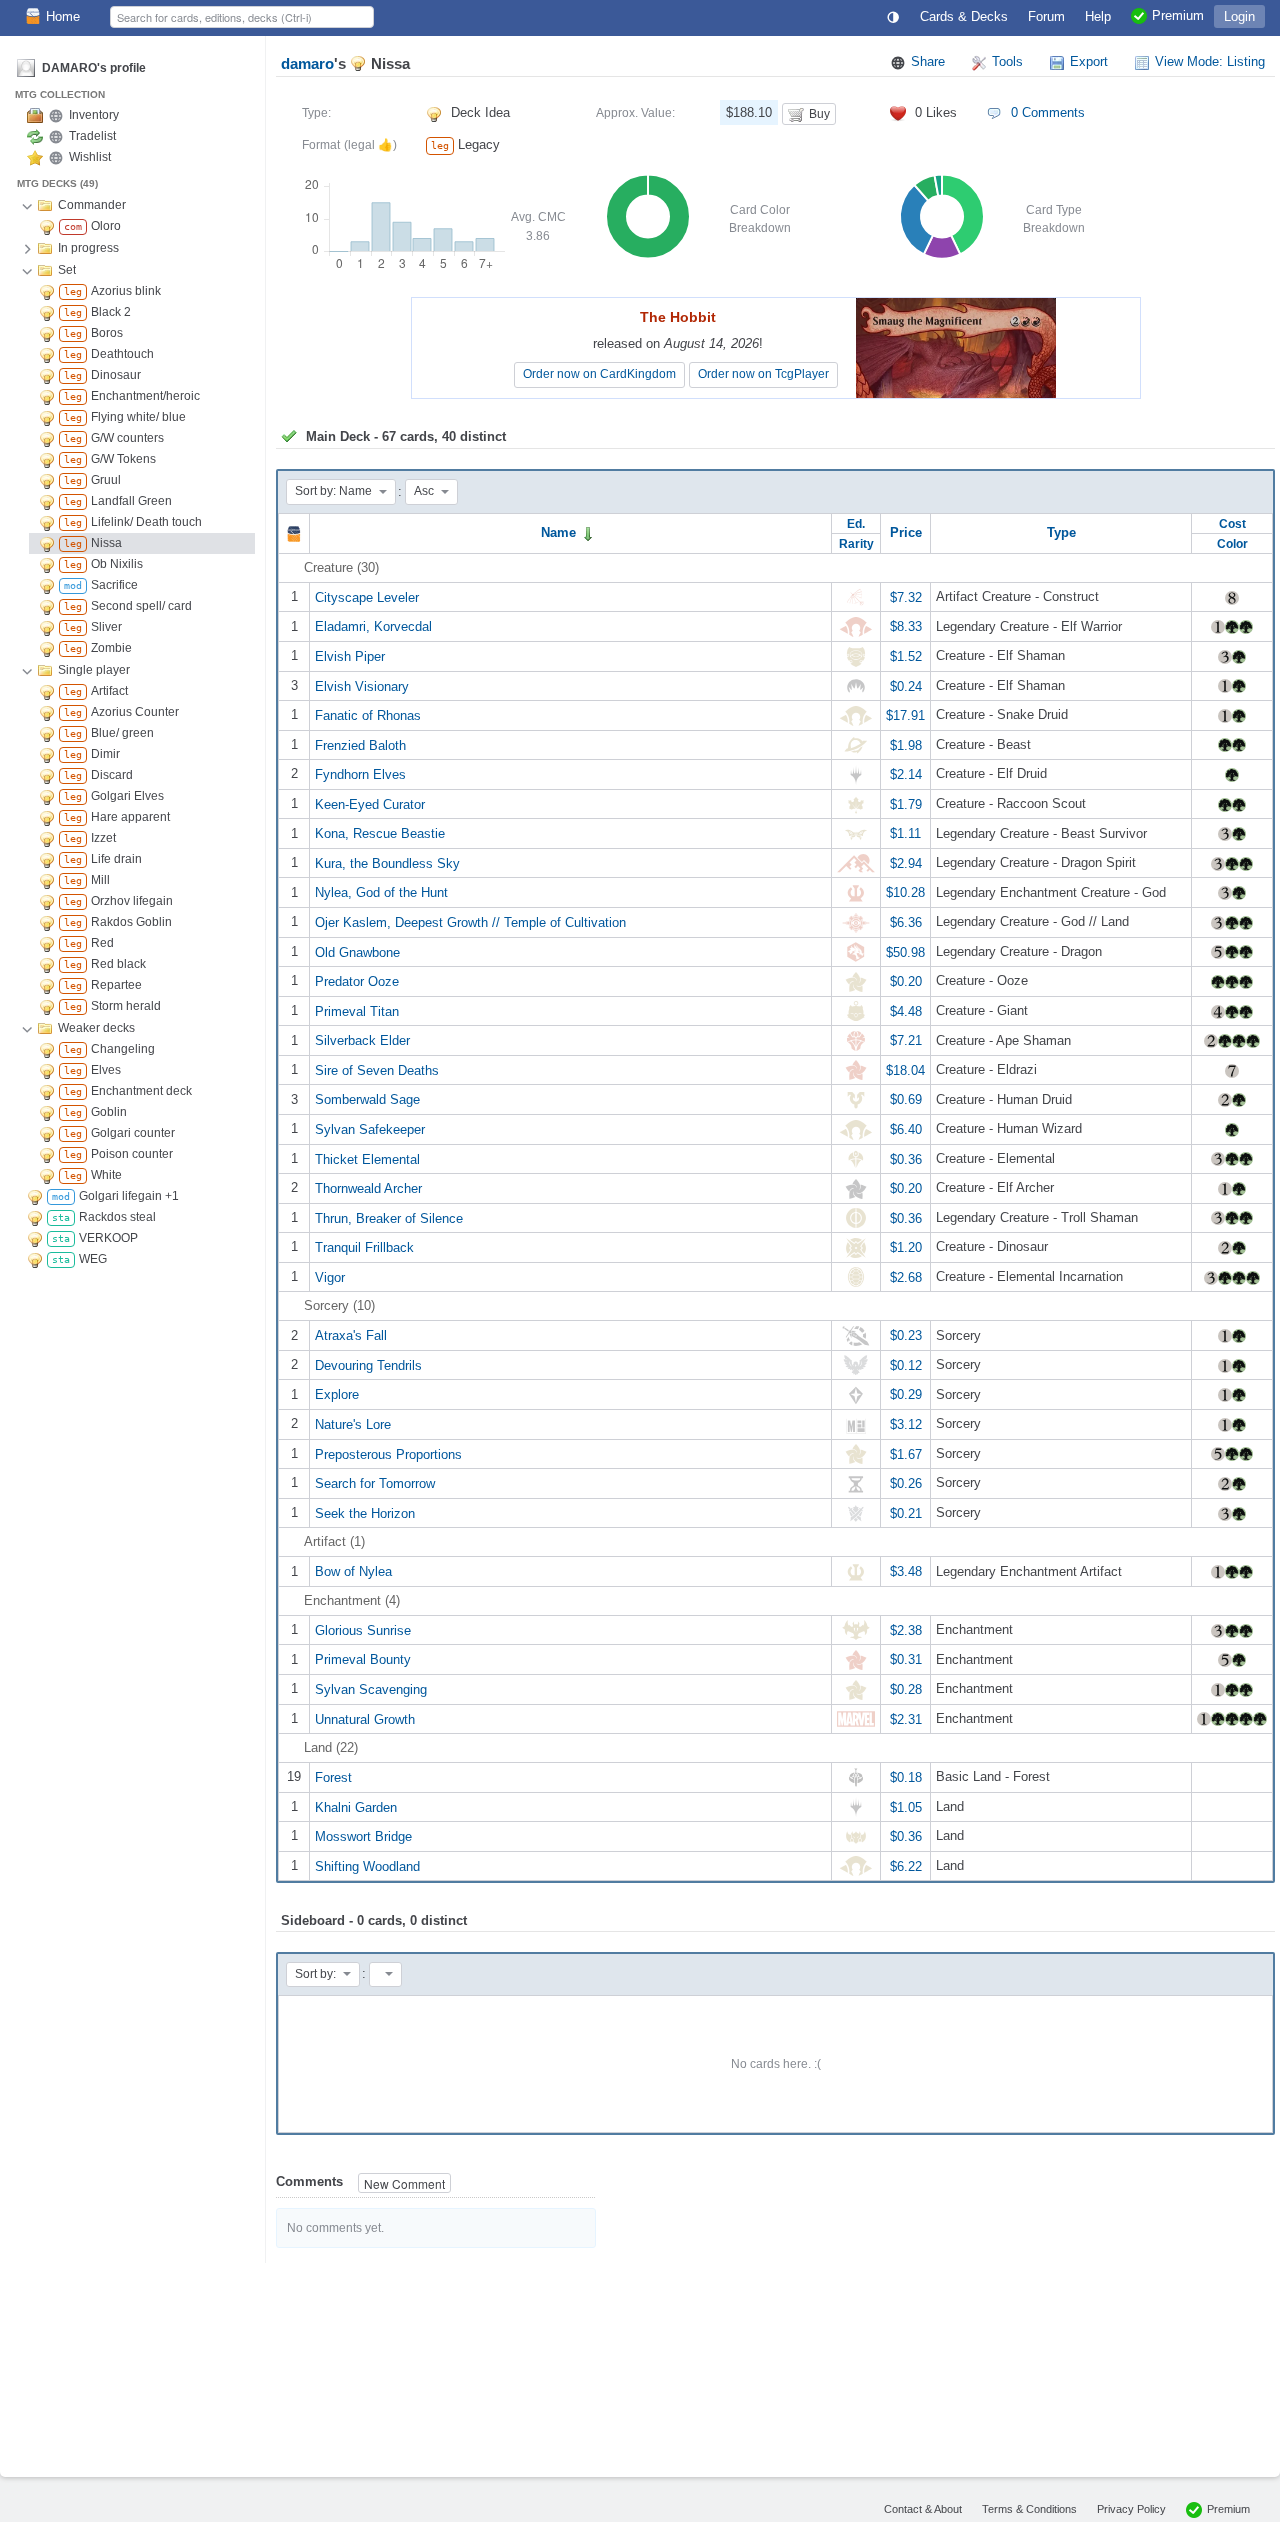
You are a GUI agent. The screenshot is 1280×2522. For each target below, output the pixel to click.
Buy (819, 114)
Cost (1232, 523)
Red (102, 943)
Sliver (106, 627)
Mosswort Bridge (363, 1836)
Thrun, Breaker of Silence (389, 1217)
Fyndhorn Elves (360, 774)
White (106, 1175)
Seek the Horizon (365, 1512)
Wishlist (90, 157)
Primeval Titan (357, 1010)
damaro (307, 63)
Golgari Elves (127, 796)
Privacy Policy (1131, 2509)
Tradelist (92, 136)
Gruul (106, 480)
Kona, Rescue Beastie (380, 833)
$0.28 (906, 1689)
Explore (337, 1394)
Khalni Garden (356, 1806)
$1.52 (906, 656)
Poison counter (132, 1154)
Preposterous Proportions (388, 1453)
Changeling (123, 1049)
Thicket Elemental (367, 1158)
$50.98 (905, 951)
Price (906, 532)
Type (1061, 532)
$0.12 (906, 1364)
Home (63, 16)
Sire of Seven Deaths (377, 1069)
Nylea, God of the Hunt (381, 892)
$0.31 (906, 1659)
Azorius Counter (135, 712)
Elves (106, 1070)
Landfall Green (131, 501)
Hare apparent (130, 817)
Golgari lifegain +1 (129, 1196)
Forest (333, 1777)
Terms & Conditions (1029, 2509)
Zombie (111, 648)
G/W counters (127, 438)
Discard (112, 775)
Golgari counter (133, 1133)
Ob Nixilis (117, 564)
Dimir (105, 754)
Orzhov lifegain (132, 901)
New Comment (404, 2183)
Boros (107, 333)
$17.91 (905, 715)
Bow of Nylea (353, 1571)
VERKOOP (108, 1238)
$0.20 (906, 981)
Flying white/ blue (138, 417)
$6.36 (906, 922)
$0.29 (906, 1394)
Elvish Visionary (362, 685)
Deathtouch (122, 354)
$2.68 (906, 1276)
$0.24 (906, 685)
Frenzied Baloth (360, 744)
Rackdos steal (117, 1217)
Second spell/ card (141, 606)
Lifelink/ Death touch (146, 522)
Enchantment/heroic (145, 396)
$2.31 (906, 1718)
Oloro (106, 226)
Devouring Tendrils (368, 1364)
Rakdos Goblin (131, 922)
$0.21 (906, 1512)
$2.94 (906, 862)
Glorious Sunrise (363, 1629)
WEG (93, 1259)
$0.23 (906, 1335)
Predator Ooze (357, 981)
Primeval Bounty (363, 1659)
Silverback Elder (362, 1040)
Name (560, 532)
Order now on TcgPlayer (763, 374)
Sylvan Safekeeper (370, 1129)
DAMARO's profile (94, 68)
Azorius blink (126, 291)
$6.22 (906, 1865)
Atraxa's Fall (351, 1335)
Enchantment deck (141, 1091)
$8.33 (906, 626)
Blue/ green (122, 733)
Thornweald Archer (368, 1188)
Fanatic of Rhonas (368, 715)
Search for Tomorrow (375, 1483)
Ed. (856, 523)
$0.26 (906, 1483)
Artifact (109, 691)
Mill (100, 880)
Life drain (116, 859)
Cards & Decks (964, 16)
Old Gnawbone (357, 951)
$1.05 (906, 1806)
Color (1232, 543)
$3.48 (906, 1571)
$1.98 (906, 744)
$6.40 (906, 1129)
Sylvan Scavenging (371, 1689)
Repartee (116, 985)
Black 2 (111, 312)
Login (1239, 16)
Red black (118, 964)
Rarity (856, 543)
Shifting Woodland (367, 1865)
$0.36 (906, 1158)
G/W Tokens (123, 459)
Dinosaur (116, 375)
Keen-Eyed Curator (370, 803)
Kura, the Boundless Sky (387, 862)
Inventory (94, 115)
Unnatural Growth (365, 1718)
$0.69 (906, 1099)
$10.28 (905, 892)
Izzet (103, 838)
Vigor (330, 1276)
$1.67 (906, 1453)
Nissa (106, 543)
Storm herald (126, 1006)
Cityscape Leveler (367, 596)
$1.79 (906, 803)
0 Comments (1048, 112)
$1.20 (906, 1247)
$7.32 (906, 596)
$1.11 (905, 833)
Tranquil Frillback (364, 1247)
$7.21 (906, 1040)
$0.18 (906, 1777)
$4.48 (906, 1010)
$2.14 (906, 774)
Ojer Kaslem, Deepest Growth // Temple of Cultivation (470, 922)
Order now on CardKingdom (599, 374)
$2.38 (906, 1629)
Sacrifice (114, 585)
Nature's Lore (353, 1424)
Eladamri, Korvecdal (373, 626)
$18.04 (905, 1069)
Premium (1228, 2509)
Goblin (109, 1112)
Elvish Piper (350, 656)
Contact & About (923, 2509)
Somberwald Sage (367, 1099)
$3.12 (906, 1424)
